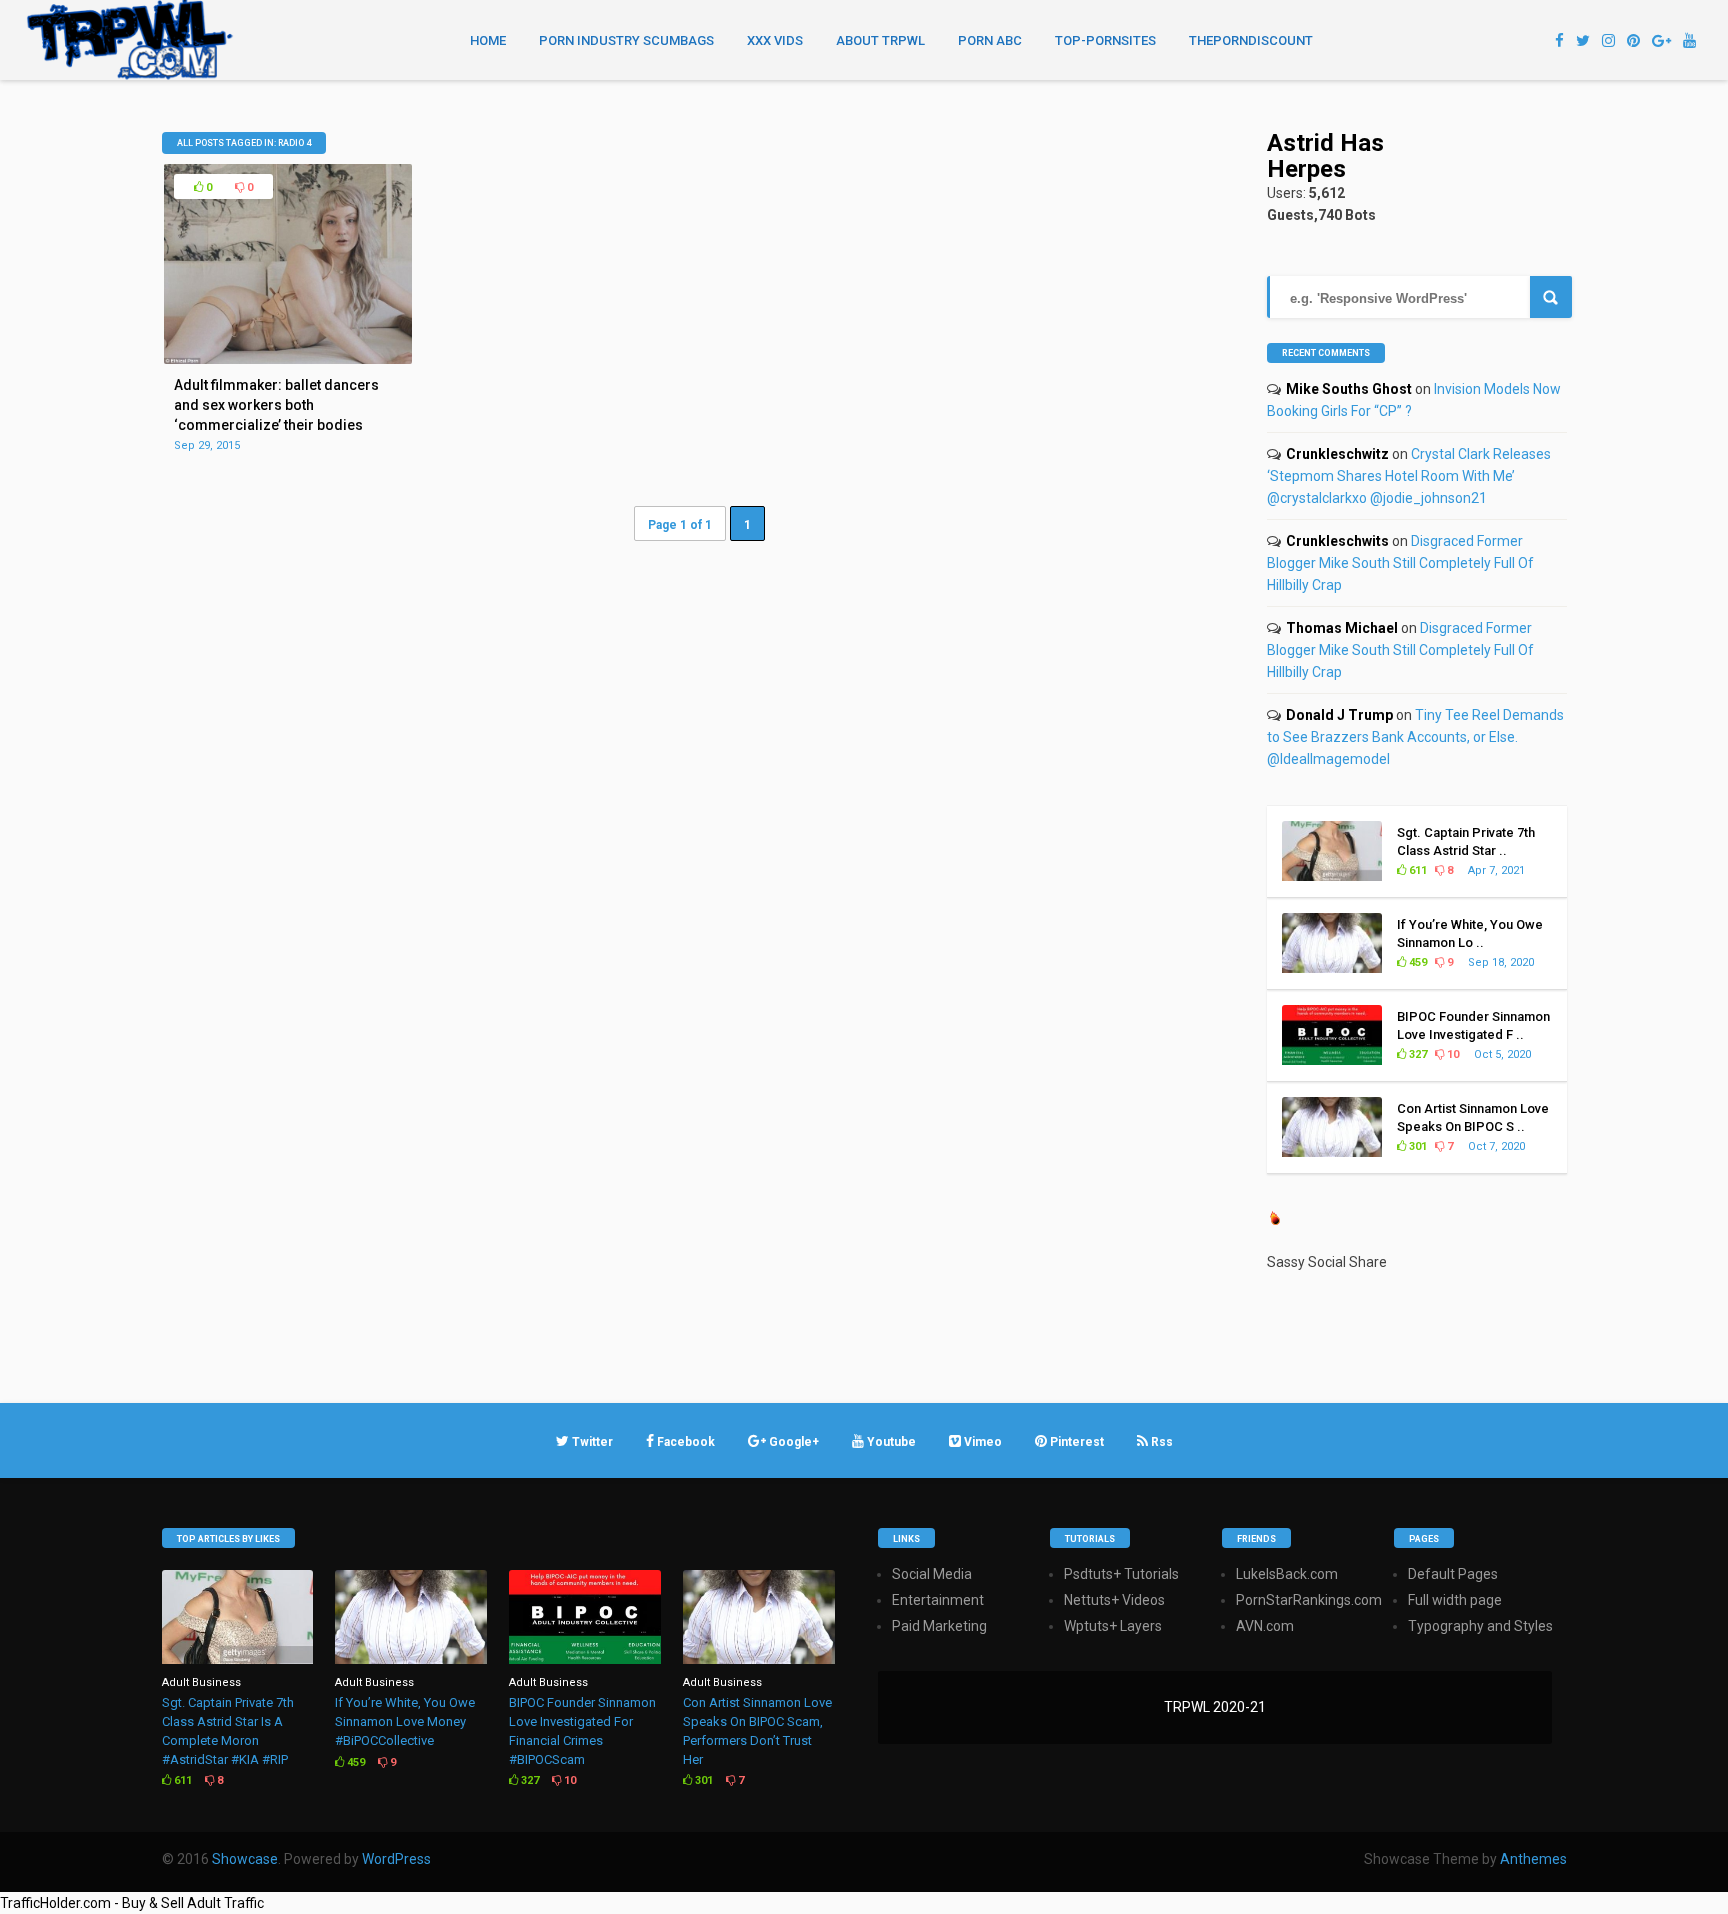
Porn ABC (990, 40)
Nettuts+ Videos (1114, 1600)
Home (488, 40)
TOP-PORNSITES (1105, 40)
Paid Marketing (939, 1626)
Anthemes (1533, 1859)
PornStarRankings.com (1309, 1600)
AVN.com (1265, 1626)
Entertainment (938, 1600)
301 (1416, 1146)
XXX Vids (775, 40)
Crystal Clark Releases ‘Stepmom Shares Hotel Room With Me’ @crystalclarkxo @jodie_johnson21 (1409, 476)
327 (1416, 1054)
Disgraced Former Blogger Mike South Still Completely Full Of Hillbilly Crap (1400, 563)
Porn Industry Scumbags (626, 40)
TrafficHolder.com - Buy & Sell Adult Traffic (132, 1903)
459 (1416, 962)
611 (1416, 870)
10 (1451, 1054)
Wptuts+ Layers (1113, 1626)
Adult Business (201, 1682)
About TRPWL (880, 40)
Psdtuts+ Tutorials (1121, 1574)
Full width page (1455, 1600)
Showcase (245, 1859)
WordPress (396, 1859)
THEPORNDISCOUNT (1251, 40)
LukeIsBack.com (1287, 1574)
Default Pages (1453, 1574)
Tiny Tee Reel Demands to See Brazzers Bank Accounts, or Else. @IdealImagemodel (1415, 737)
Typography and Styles (1480, 1626)
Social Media (932, 1574)
